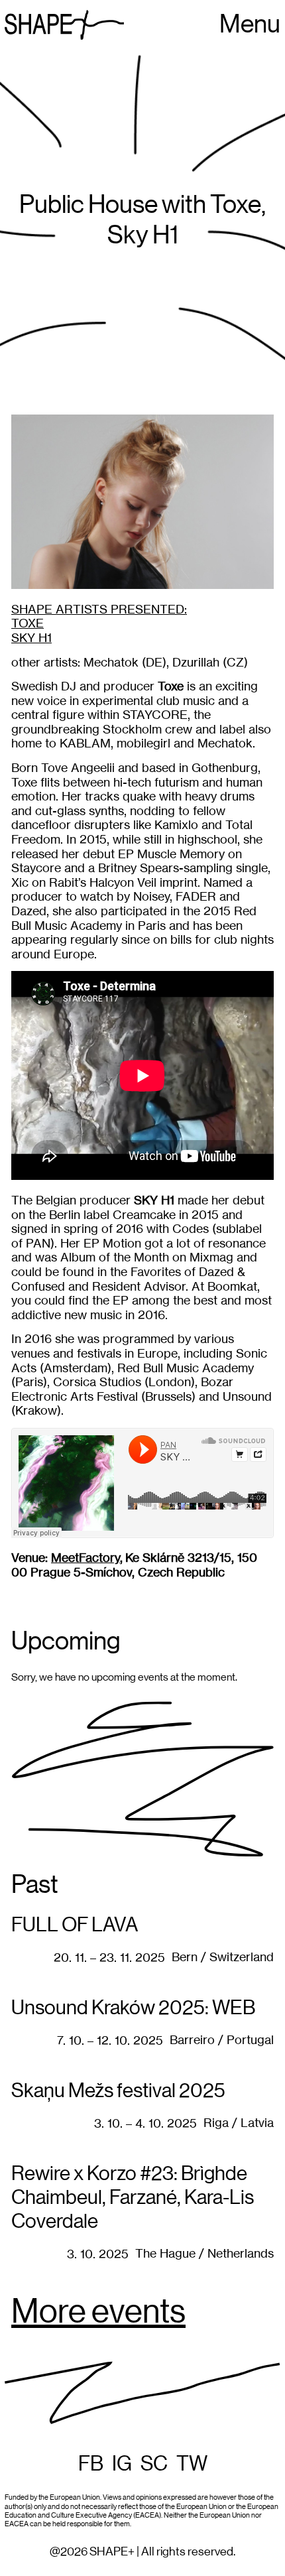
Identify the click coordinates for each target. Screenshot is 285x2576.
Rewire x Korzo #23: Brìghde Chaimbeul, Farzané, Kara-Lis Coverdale (133, 2198)
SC (154, 2464)
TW (192, 2464)
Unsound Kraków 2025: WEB (133, 2008)
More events (98, 2313)
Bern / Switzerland (223, 1957)
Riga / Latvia (239, 2123)
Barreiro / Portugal (222, 2040)
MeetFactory (85, 1558)
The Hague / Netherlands (204, 2253)
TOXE (28, 623)
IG (122, 2464)
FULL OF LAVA (75, 1925)
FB (91, 2464)
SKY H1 (31, 638)
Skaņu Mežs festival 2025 (118, 2091)
